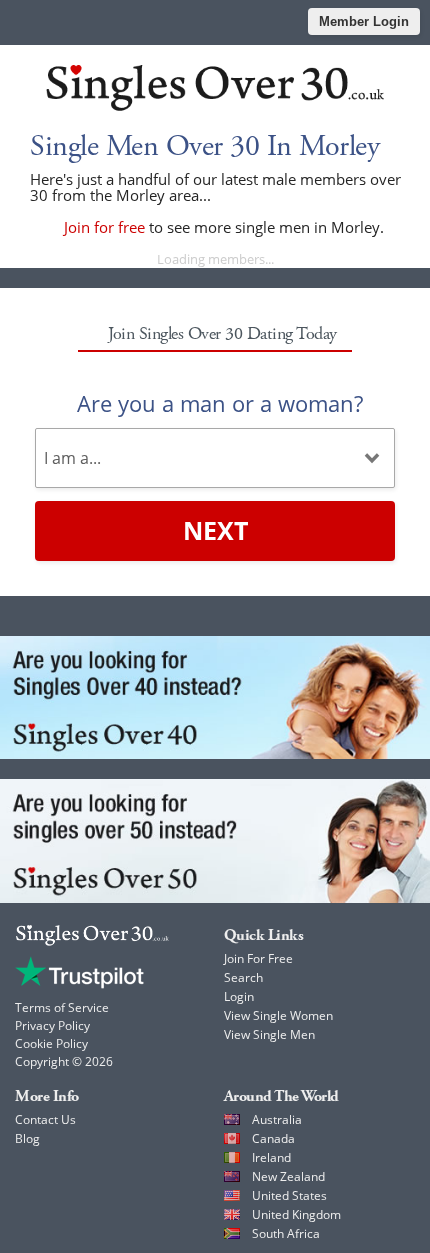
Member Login (364, 21)
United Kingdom (296, 1214)
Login (239, 996)
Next (215, 530)
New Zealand (288, 1176)
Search (243, 977)
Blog (27, 1138)
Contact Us (45, 1119)
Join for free (104, 227)
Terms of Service (62, 1007)
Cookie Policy (51, 1043)
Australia (277, 1119)
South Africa (286, 1233)
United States (289, 1195)
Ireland (271, 1157)
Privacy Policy (52, 1025)
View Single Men (269, 1034)
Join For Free (258, 958)
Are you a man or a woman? (220, 403)
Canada (273, 1138)
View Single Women (278, 1015)
